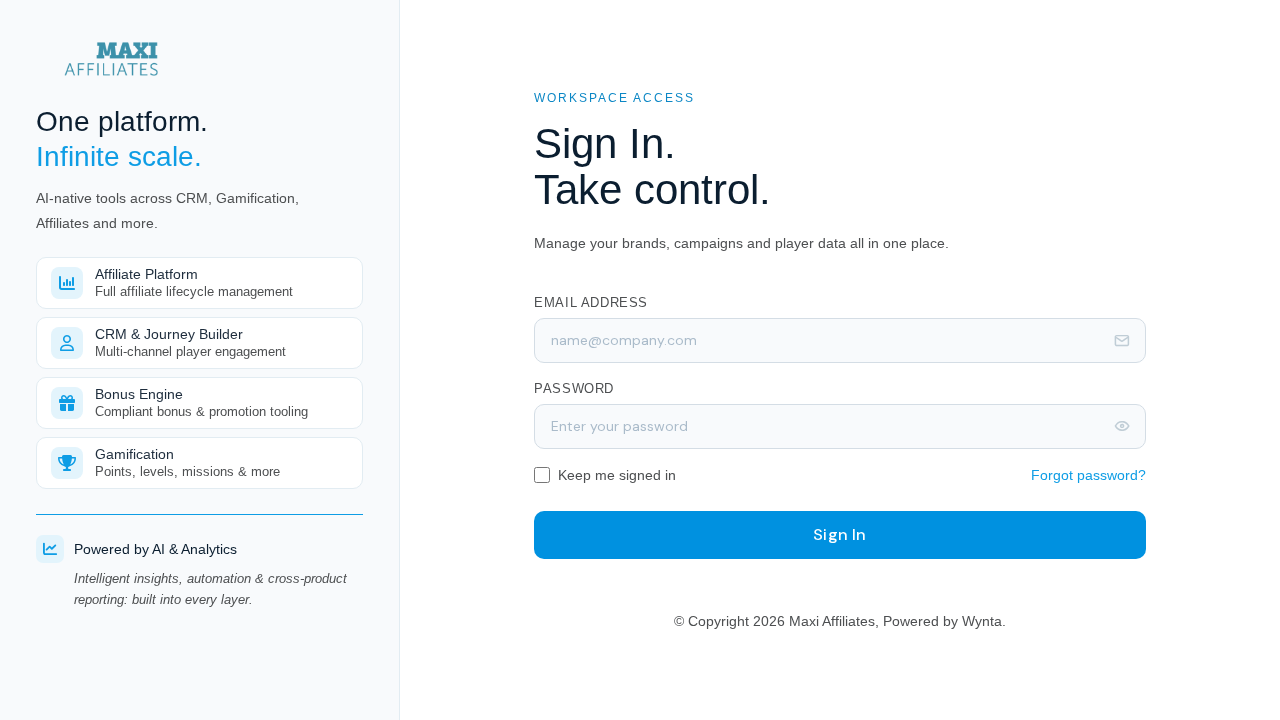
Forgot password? (1088, 475)
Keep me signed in (617, 475)
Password (574, 388)
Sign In (839, 534)
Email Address (591, 302)
